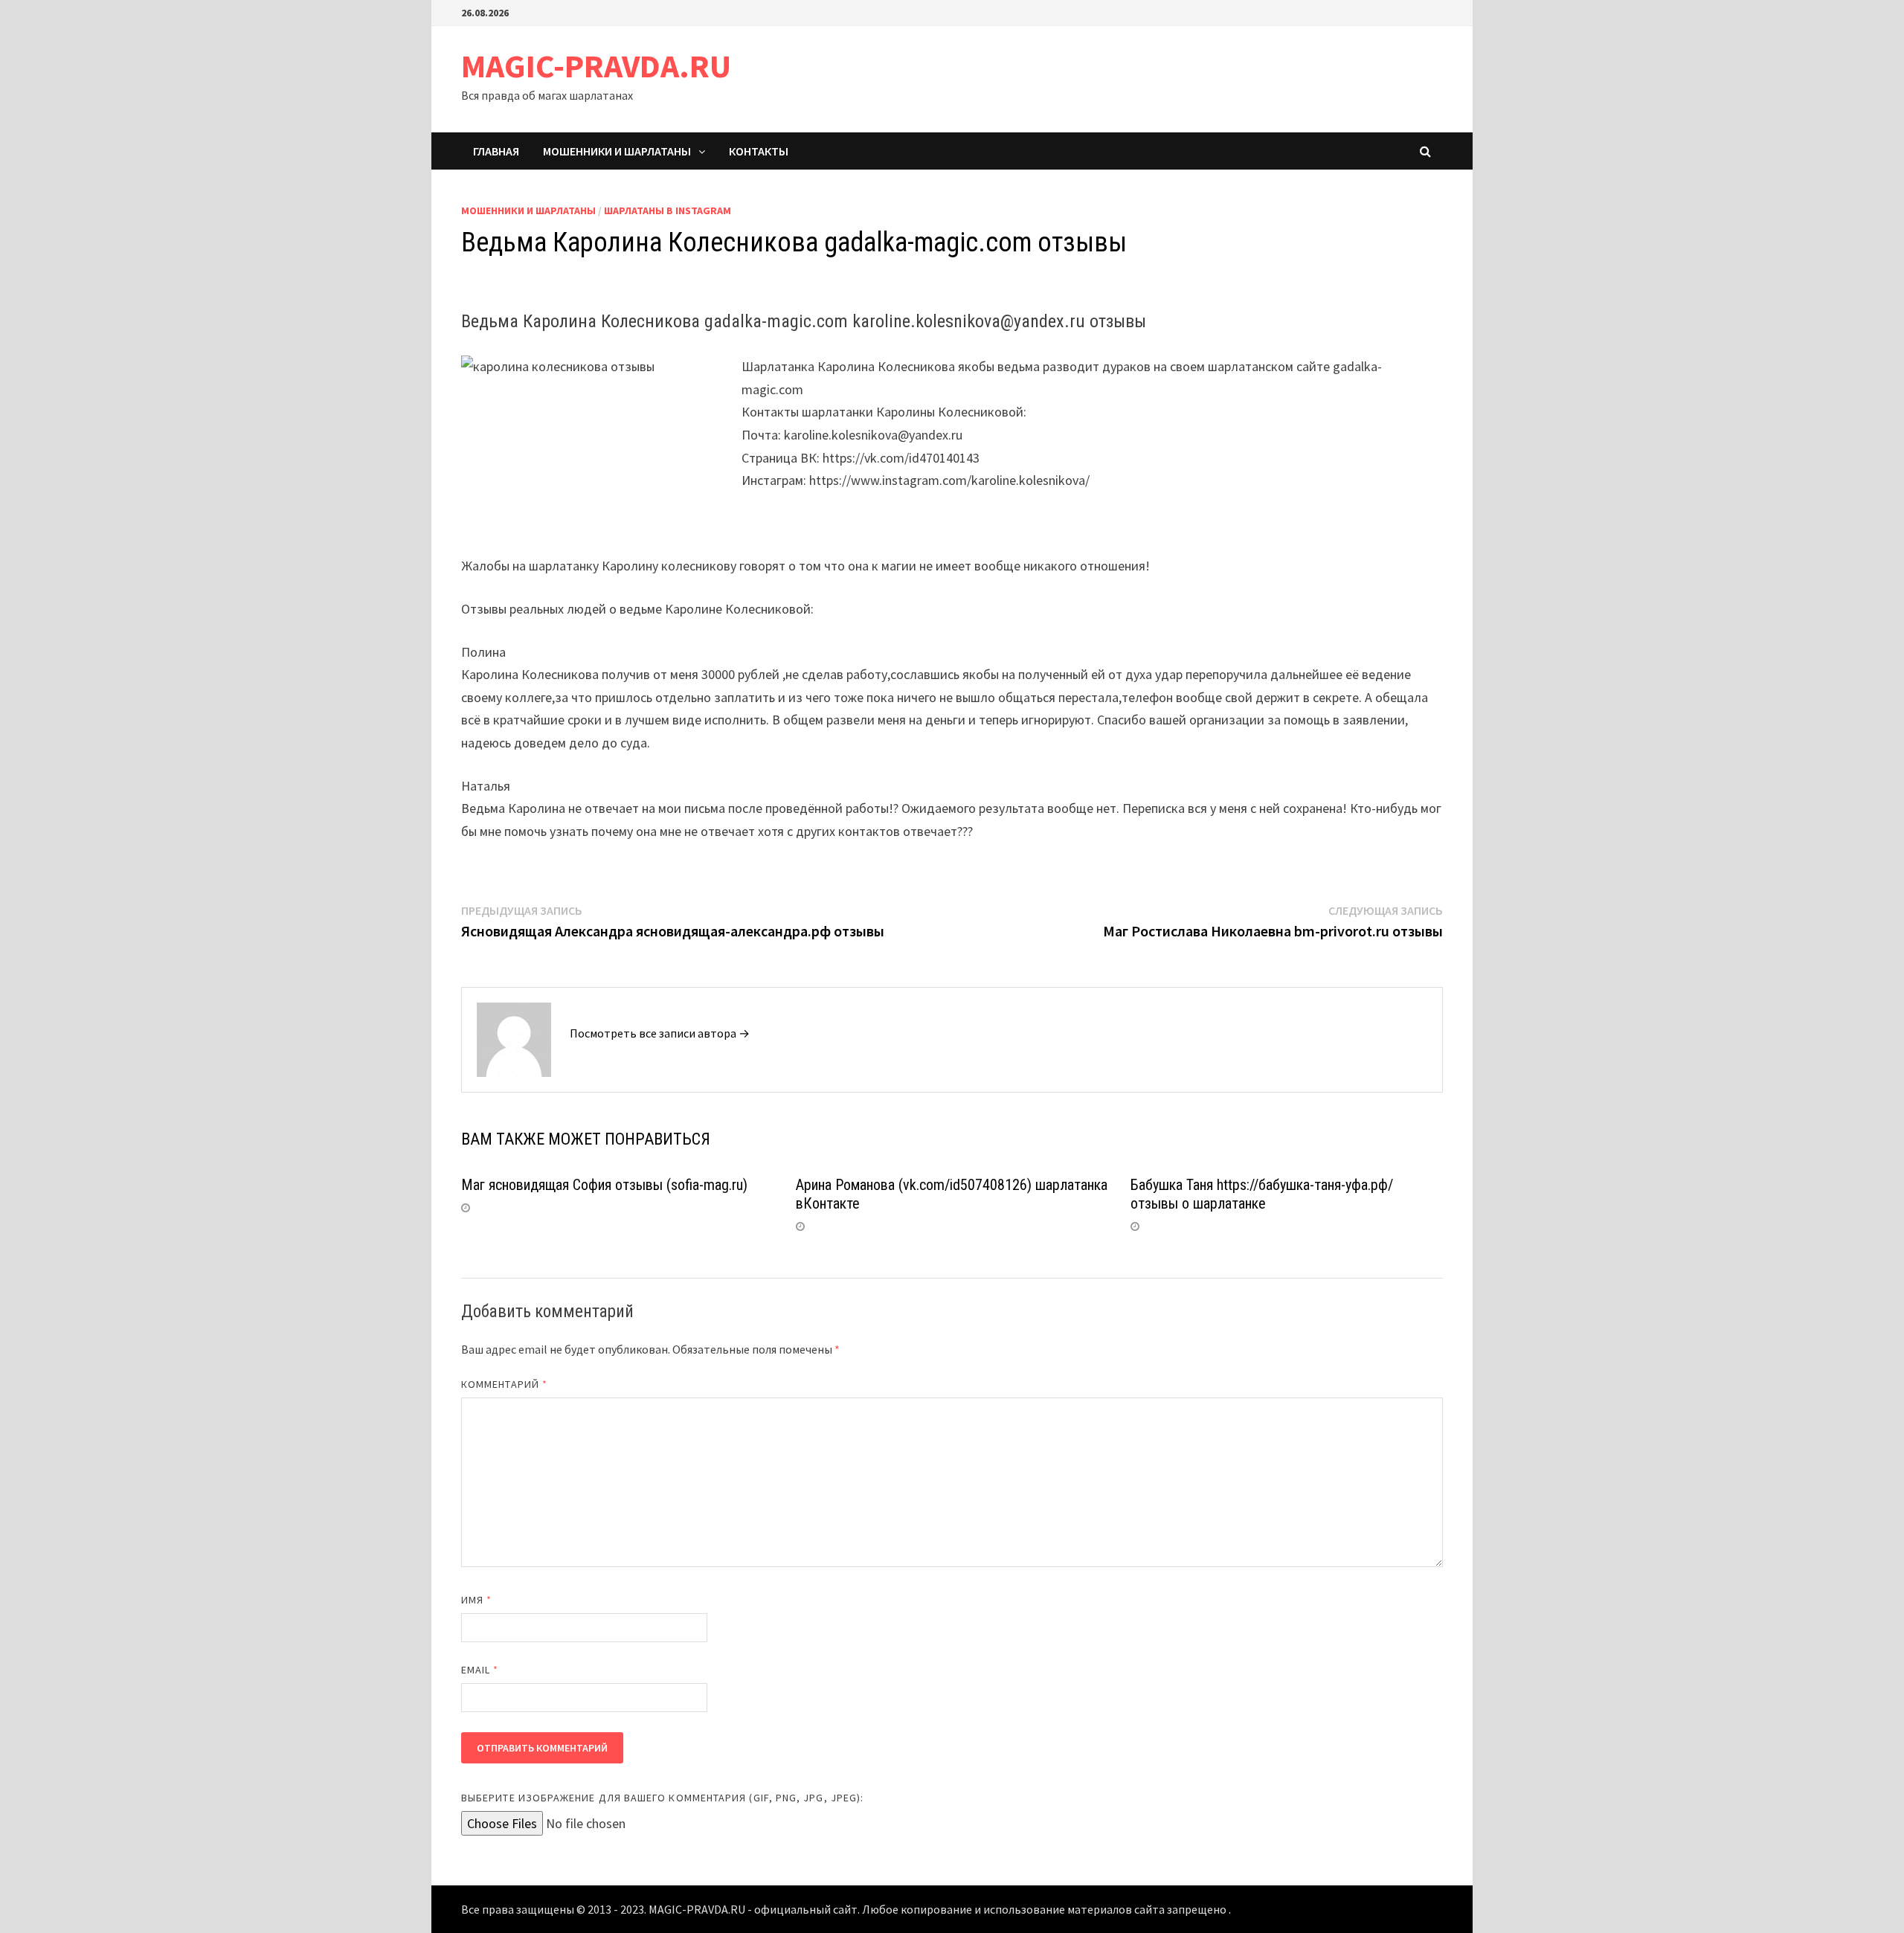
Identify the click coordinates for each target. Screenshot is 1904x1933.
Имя (476, 1600)
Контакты (759, 151)
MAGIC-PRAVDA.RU (596, 66)
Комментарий (504, 1384)
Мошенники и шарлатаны (617, 151)
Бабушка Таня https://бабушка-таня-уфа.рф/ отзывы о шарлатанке (1262, 1194)
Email (480, 1670)
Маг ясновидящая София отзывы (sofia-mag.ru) (604, 1185)
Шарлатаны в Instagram (668, 210)
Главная (496, 151)
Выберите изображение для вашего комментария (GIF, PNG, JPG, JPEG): (662, 1798)
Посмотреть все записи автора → (660, 1033)
